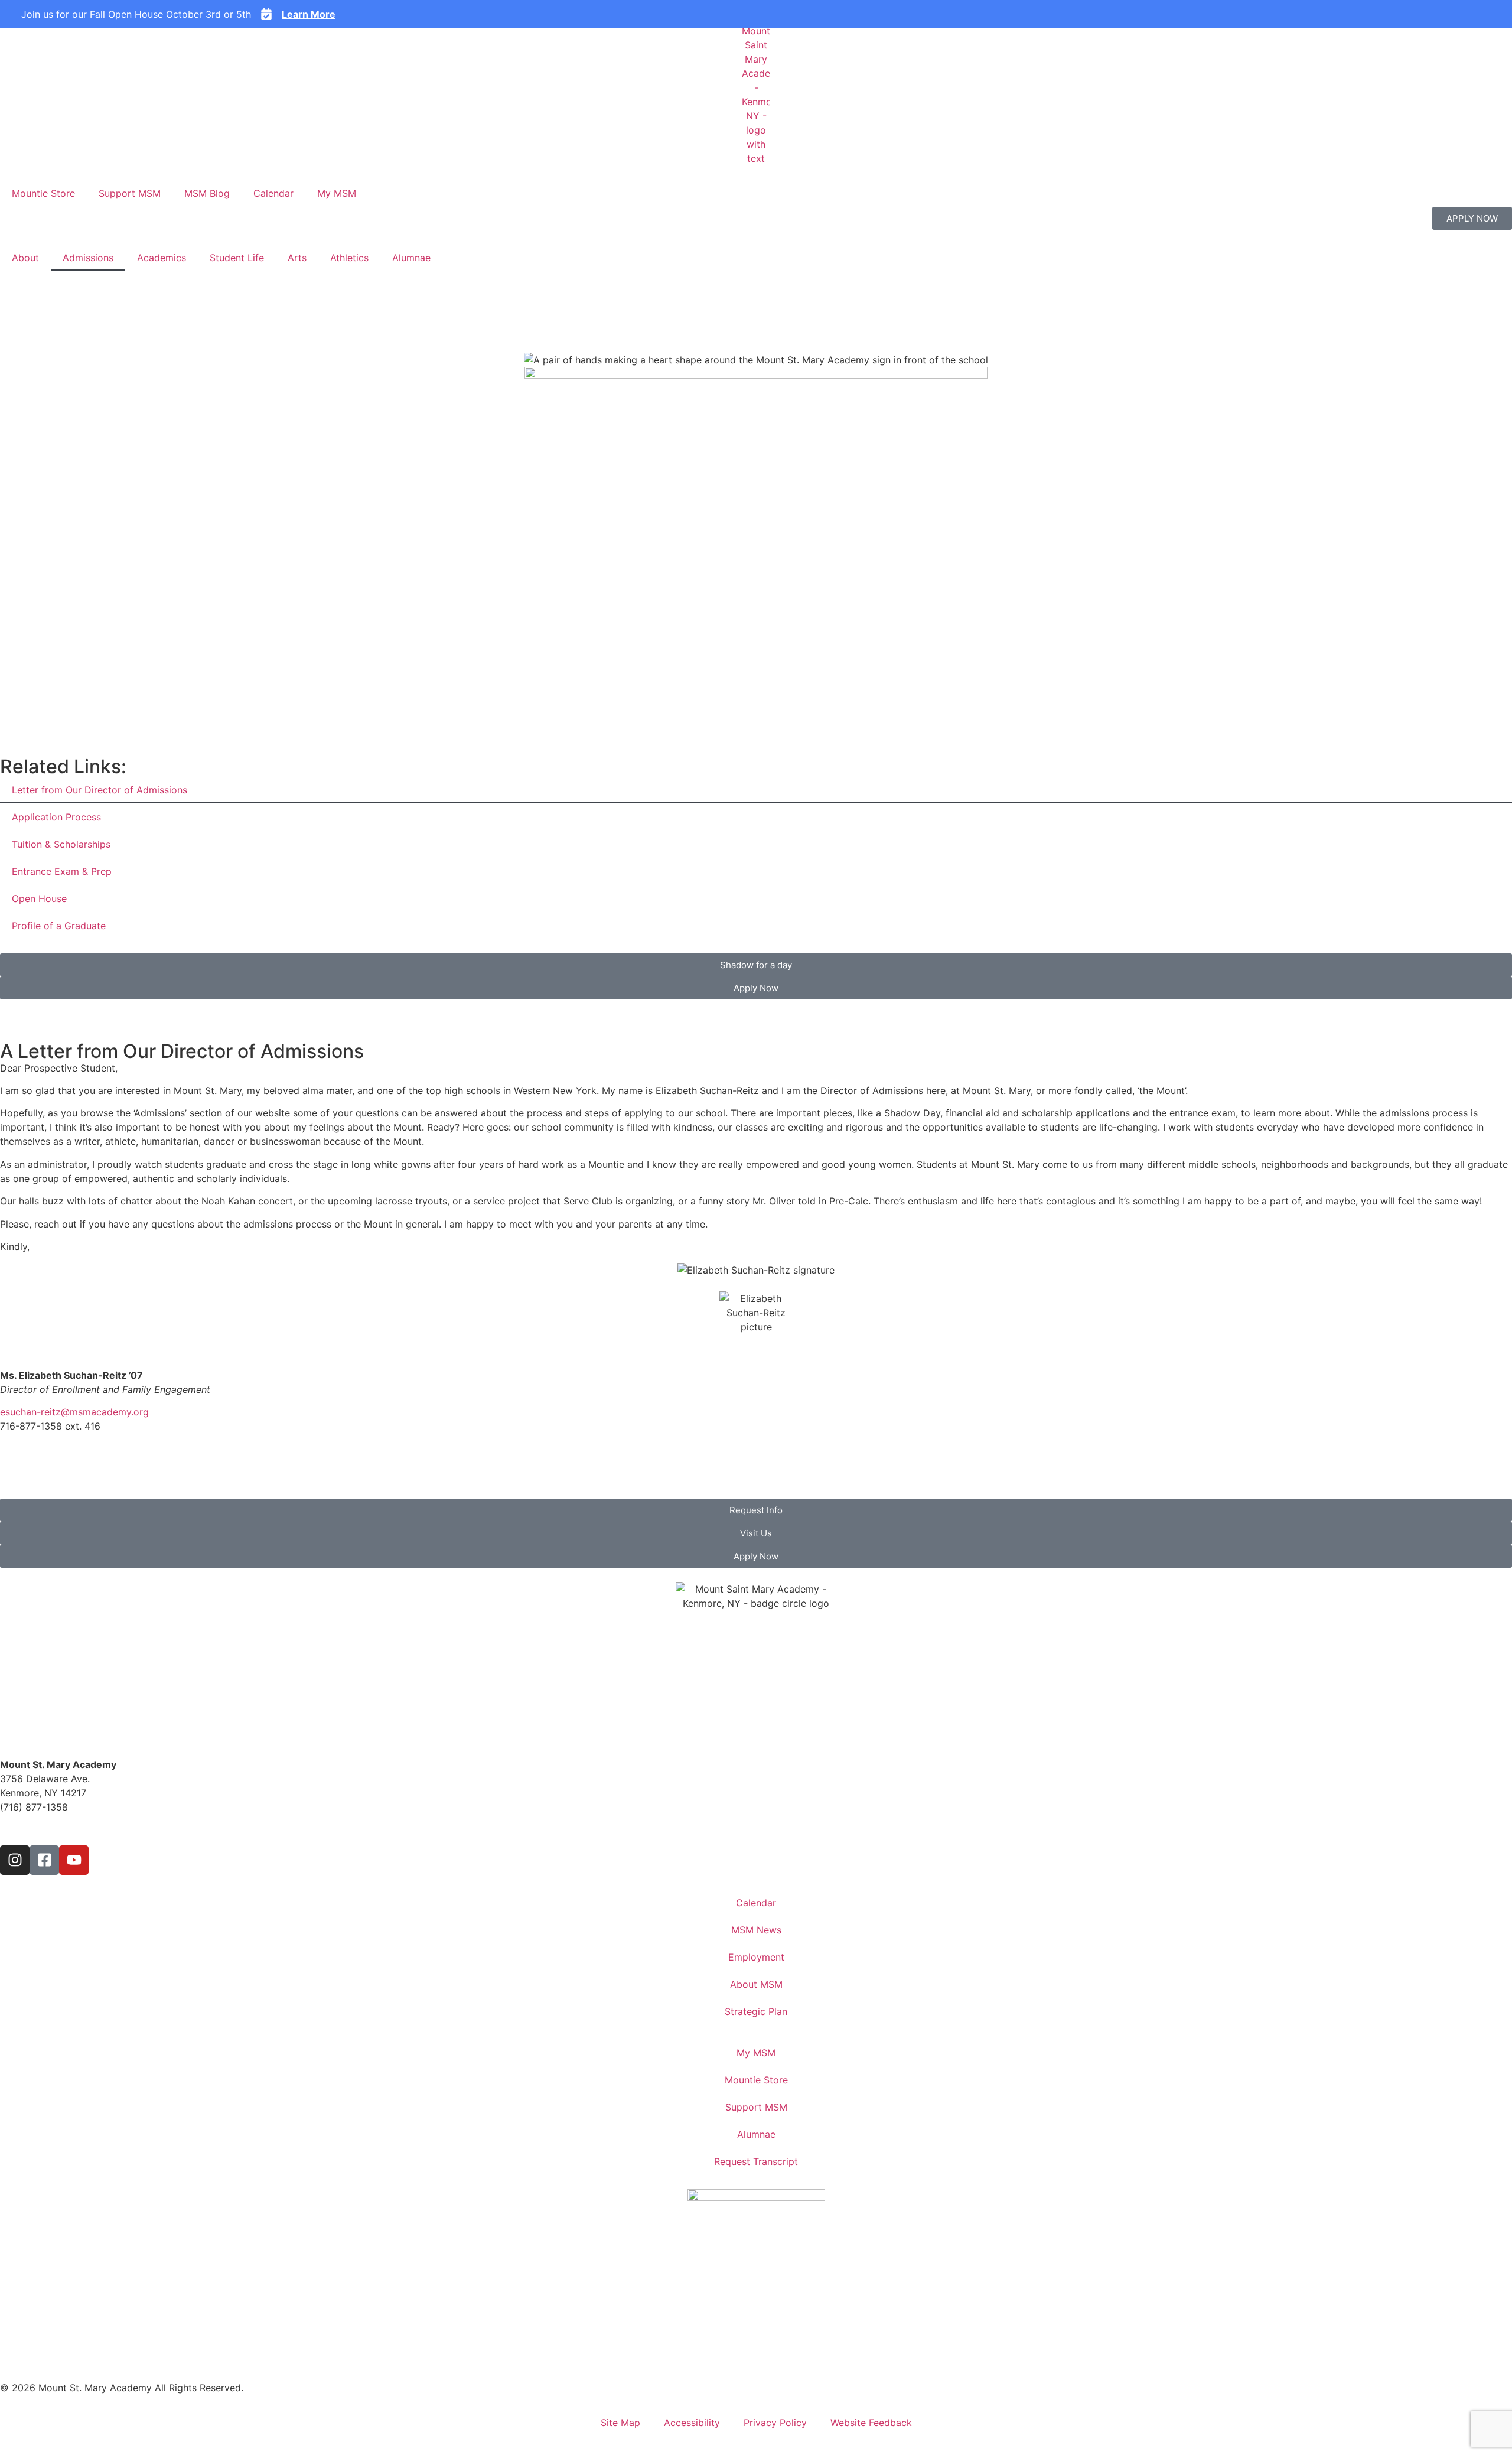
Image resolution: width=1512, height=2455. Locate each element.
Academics (162, 258)
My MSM (337, 193)
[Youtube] (74, 1860)
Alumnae (411, 258)
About (25, 258)
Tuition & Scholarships (61, 844)
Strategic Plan (756, 2011)
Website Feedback (871, 2423)
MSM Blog (207, 193)
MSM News (756, 1930)
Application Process (56, 817)
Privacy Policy (775, 2423)
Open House (39, 898)
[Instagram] (15, 1860)
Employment (756, 1957)
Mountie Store (43, 193)
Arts (297, 258)
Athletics (349, 258)
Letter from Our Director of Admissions (100, 790)
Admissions (88, 258)
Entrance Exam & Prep (62, 871)
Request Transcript (756, 2161)
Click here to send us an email (67, 1829)
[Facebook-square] (44, 1860)
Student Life (237, 258)
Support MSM (130, 193)
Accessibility (692, 2423)
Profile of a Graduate (59, 926)
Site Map (620, 2423)
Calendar (273, 193)
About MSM (756, 1984)
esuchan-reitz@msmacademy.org (74, 1412)
